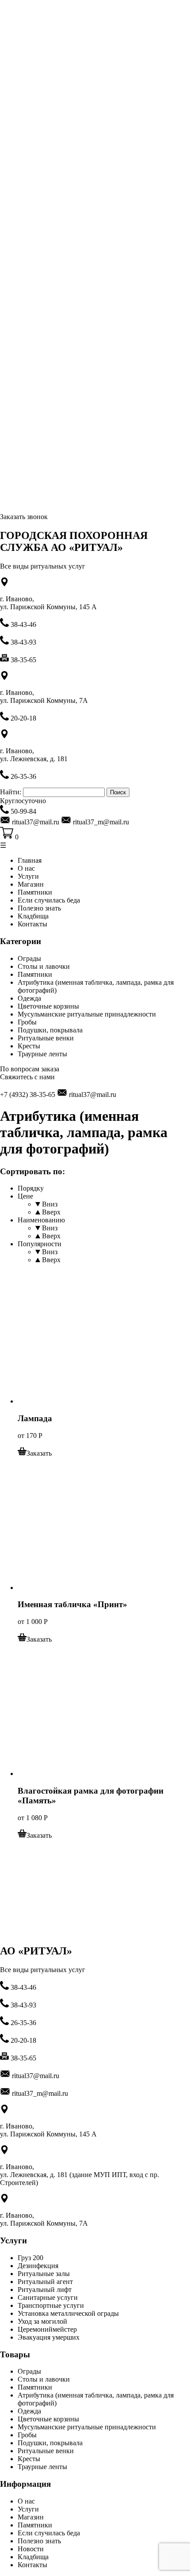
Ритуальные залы (44, 2274)
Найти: (11, 792)
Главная (30, 860)
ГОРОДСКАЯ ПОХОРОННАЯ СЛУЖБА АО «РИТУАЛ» (74, 541)
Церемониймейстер (47, 2329)
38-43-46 (23, 624)
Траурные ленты (42, 1054)
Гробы (27, 1022)
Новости (31, 2549)
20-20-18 (23, 718)
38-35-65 (23, 660)
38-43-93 (23, 642)
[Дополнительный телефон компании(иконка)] (5, 2005)
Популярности (40, 1244)
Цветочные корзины (48, 1006)
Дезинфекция (38, 2266)
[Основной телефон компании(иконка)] (5, 624)
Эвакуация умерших (49, 2337)
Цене (25, 1196)
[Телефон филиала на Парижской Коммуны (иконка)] (5, 718)
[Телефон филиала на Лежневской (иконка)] (5, 811)
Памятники (35, 892)
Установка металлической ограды (68, 2313)
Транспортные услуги (51, 2305)
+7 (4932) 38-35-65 (28, 1095)
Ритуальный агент (45, 2282)
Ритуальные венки (46, 1038)
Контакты (32, 924)
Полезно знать (39, 908)
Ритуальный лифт (45, 2290)
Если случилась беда (49, 900)
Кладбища (33, 916)
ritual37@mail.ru (92, 1095)
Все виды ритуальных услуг (43, 566)
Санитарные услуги (48, 2297)
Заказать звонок (24, 517)
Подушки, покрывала (50, 1030)
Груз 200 (30, 2258)
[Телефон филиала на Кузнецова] (5, 776)
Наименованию (41, 1220)
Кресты (29, 1046)
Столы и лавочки (44, 966)
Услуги (28, 876)
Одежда (29, 998)
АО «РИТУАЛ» (36, 1951)
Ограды (29, 958)
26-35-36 (23, 776)
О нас (26, 868)
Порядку (31, 1188)
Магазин (31, 884)
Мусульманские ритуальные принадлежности (87, 1014)
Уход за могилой (42, 2321)
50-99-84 (23, 811)
